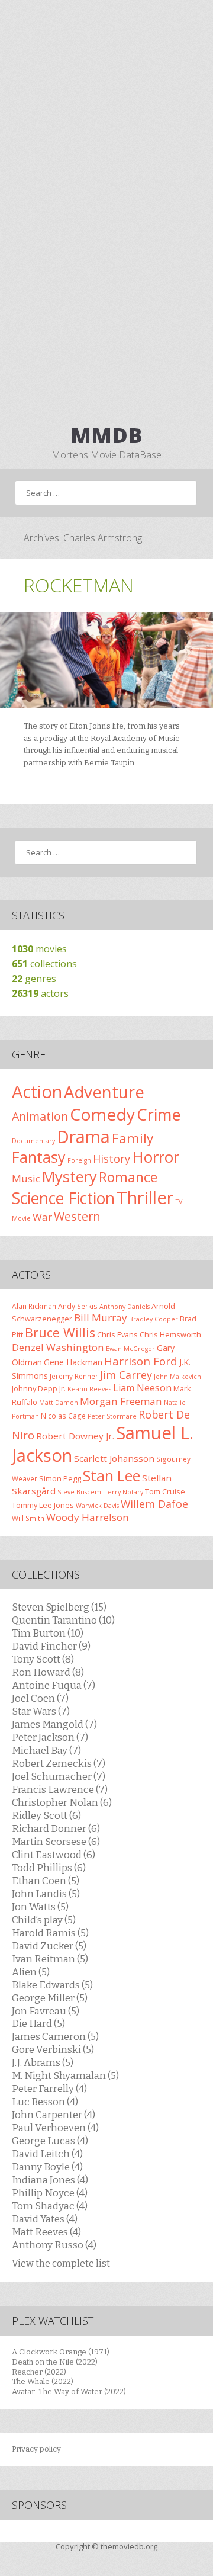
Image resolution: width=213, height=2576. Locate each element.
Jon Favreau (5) (46, 2011)
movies (39, 949)
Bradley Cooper (154, 1319)
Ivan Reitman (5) (50, 1959)
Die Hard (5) (38, 2023)
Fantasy (39, 1157)
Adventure (104, 1092)
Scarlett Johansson (114, 1458)
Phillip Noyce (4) (50, 2193)
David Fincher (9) (51, 1646)
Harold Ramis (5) (50, 1933)
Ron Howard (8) (48, 1672)
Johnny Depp (35, 1388)
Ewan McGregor (130, 1349)
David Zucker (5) (49, 1946)
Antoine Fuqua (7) (54, 1685)
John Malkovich (177, 1377)
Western (77, 1216)
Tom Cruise (165, 1491)
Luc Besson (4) (45, 2102)
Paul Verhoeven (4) (55, 2128)
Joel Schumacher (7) (59, 1776)
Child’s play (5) (44, 1920)
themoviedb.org (129, 2546)
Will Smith (28, 1518)
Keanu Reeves (89, 1389)
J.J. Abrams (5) (43, 2062)
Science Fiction (63, 1198)
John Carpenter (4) (54, 2115)
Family (133, 1138)
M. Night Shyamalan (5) (65, 2075)
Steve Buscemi (80, 1492)
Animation (40, 1116)
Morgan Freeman (121, 1401)
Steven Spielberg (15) (59, 1607)
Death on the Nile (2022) (55, 2362)
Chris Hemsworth (170, 1334)
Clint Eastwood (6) (54, 1855)
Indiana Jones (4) (50, 2180)
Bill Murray (101, 1318)
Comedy (102, 1114)
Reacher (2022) (39, 2372)
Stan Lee (112, 1476)
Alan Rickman (34, 1306)
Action (37, 1092)
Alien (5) (31, 1972)
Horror (156, 1157)
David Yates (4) (45, 2219)
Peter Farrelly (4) (49, 2089)
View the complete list (61, 2264)
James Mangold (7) (54, 1724)
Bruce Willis (60, 1332)
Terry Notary (124, 1492)
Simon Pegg (60, 1478)
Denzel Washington (58, 1347)
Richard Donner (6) (56, 1828)
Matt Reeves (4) (46, 2232)
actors (40, 993)
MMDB (106, 435)
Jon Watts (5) (40, 1907)
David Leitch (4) (47, 2154)
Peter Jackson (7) (50, 1737)
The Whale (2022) (43, 2381)
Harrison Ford (141, 1361)
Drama (83, 1136)
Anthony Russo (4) (54, 2245)
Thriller (145, 1198)
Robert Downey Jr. (75, 1436)
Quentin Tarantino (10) (63, 1620)
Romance (128, 1177)
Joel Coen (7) (40, 1698)
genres (34, 979)
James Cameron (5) (55, 2036)
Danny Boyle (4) (47, 2167)
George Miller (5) (50, 1998)
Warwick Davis (97, 1506)
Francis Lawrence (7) (60, 1789)
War (42, 1217)
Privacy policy (36, 2449)
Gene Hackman (73, 1362)
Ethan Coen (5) (46, 1881)
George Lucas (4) (50, 2141)
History (112, 1159)
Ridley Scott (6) (46, 1815)
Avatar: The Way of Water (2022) (69, 2391)
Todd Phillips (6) (49, 1868)
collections (44, 964)
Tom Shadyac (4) (50, 2206)
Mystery (70, 1176)
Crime (159, 1114)
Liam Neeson (142, 1388)
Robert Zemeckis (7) (59, 1763)
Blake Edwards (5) (52, 1985)
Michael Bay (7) (46, 1750)
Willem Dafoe (154, 1504)
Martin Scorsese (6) (56, 1842)
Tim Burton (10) (48, 1633)
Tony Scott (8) (43, 1659)
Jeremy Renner (74, 1376)
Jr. (62, 1388)
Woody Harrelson (88, 1517)
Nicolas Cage (63, 1416)
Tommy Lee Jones (43, 1505)
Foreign (79, 1160)
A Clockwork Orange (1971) (61, 2352)
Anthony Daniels (125, 1307)
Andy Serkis (78, 1306)
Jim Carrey (126, 1375)
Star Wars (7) (41, 1711)
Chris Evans (117, 1334)
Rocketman (79, 585)
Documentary (33, 1141)
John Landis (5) (46, 1894)
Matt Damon (59, 1403)
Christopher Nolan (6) (62, 1802)
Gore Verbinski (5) (53, 2049)
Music (26, 1178)
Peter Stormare (112, 1416)
